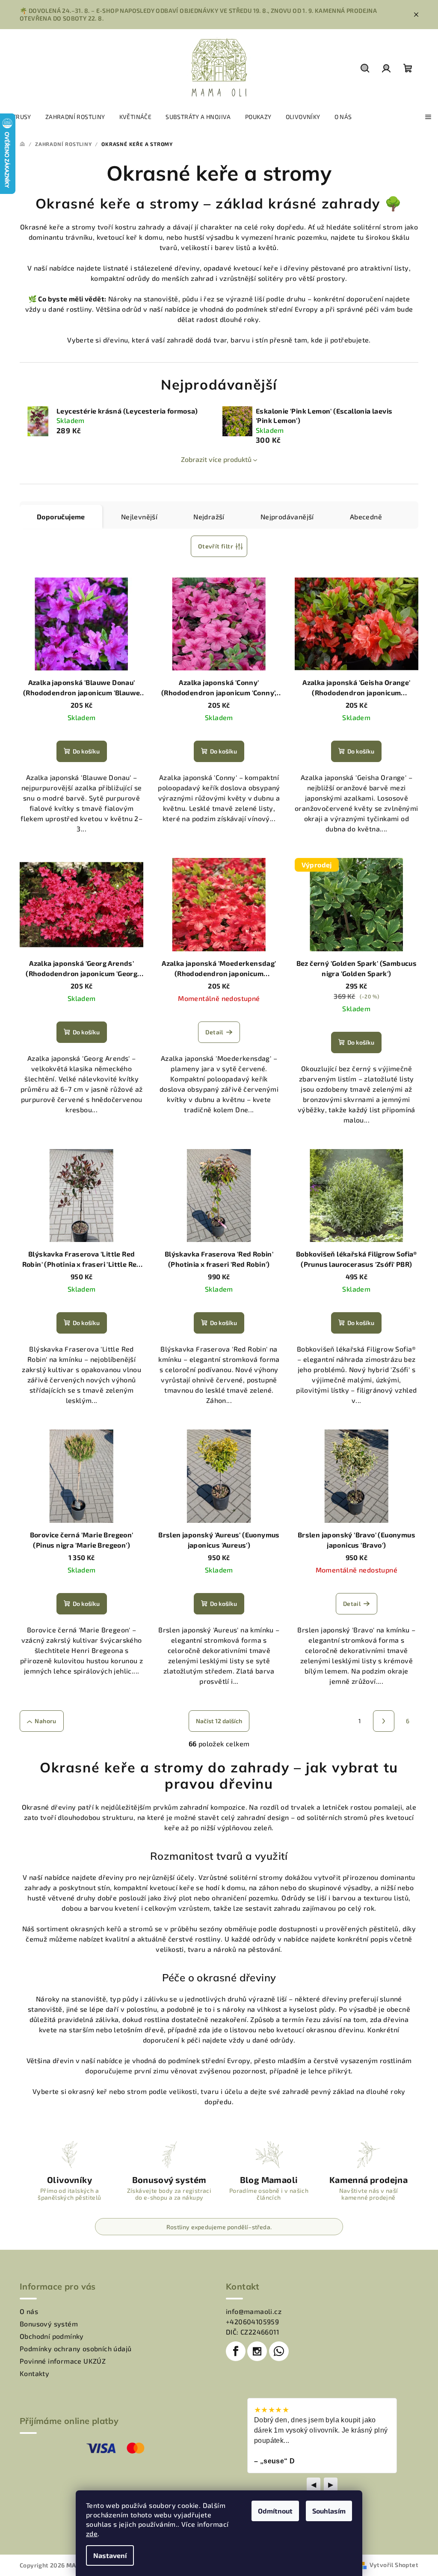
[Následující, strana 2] (384, 1721)
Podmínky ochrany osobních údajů (75, 2348)
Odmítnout (275, 2511)
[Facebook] (236, 2351)
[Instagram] (257, 2351)
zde (92, 2533)
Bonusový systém (49, 2324)
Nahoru (45, 1721)
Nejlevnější (139, 517)
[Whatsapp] (279, 2351)
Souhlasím (329, 2511)
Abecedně (366, 517)
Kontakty (34, 2373)
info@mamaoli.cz (254, 2311)
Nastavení (110, 2555)
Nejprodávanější (287, 517)
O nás (29, 2311)
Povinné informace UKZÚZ (63, 2361)
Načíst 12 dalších (219, 1721)
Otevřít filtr (216, 546)
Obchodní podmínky (52, 2336)
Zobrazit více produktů (216, 459)
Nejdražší (209, 517)
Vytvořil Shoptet (394, 2565)
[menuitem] (19, 117)
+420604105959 (252, 2321)
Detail (214, 1032)
